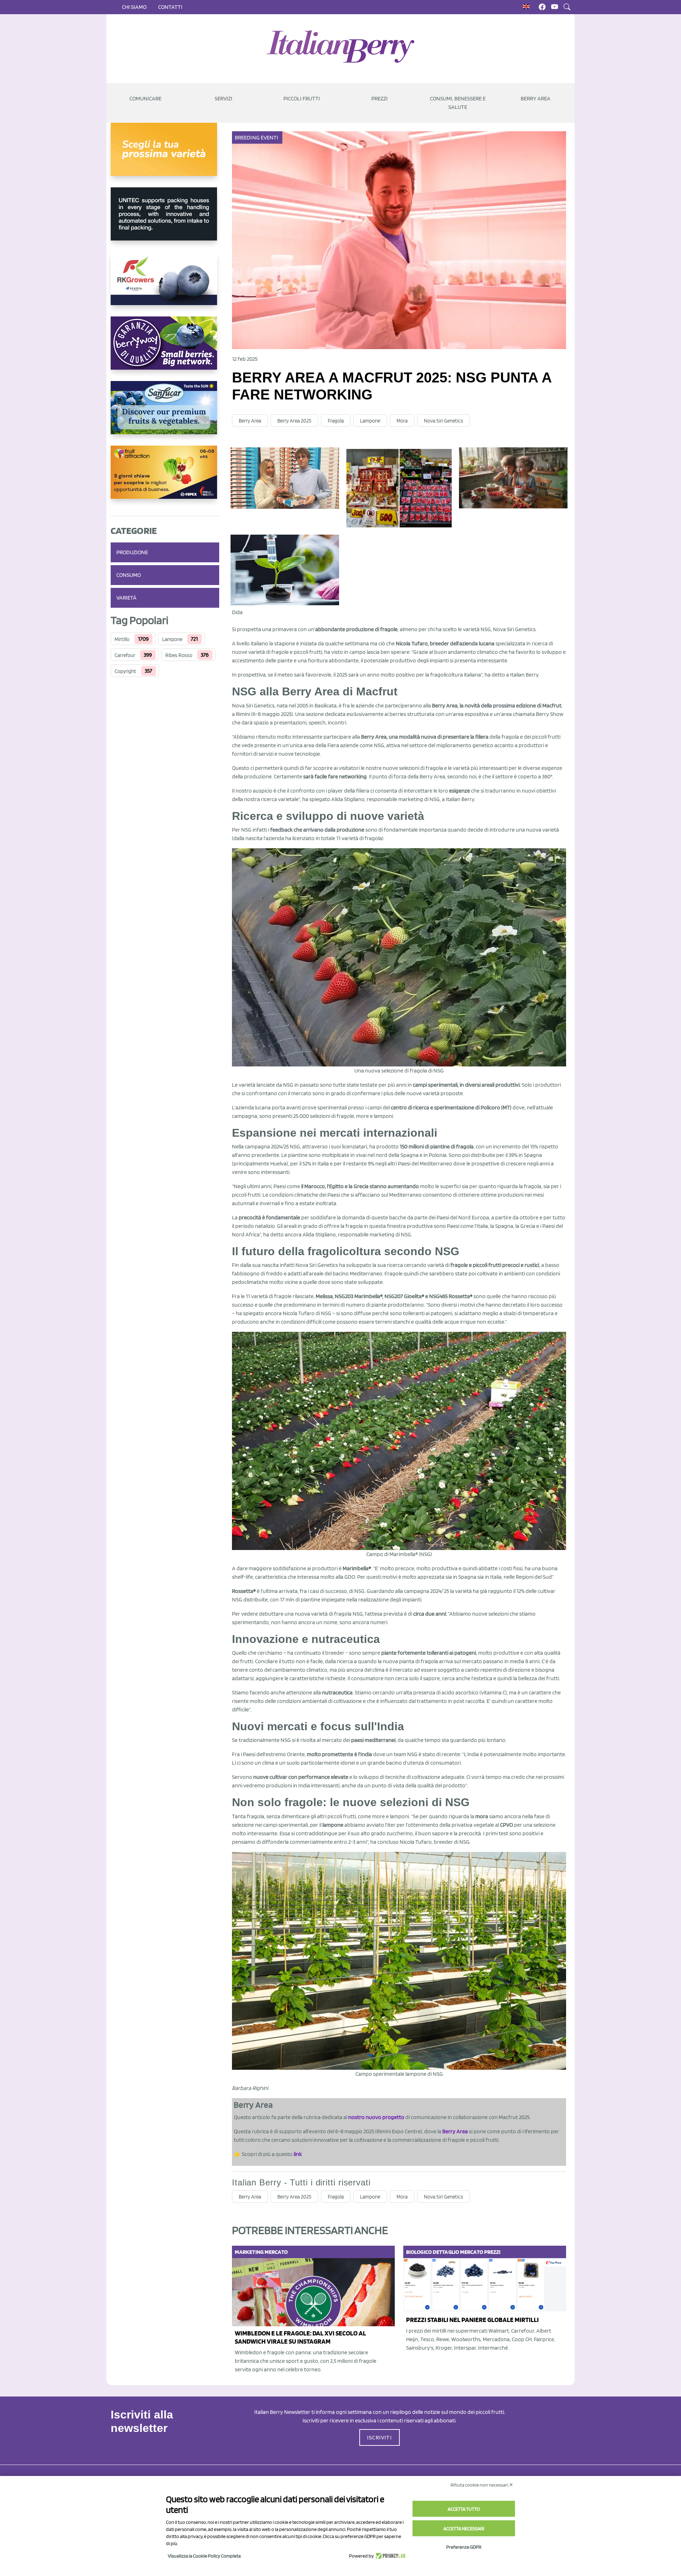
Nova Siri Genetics (444, 421)
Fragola (336, 421)
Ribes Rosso (179, 655)
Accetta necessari (464, 2528)
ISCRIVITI (380, 2437)
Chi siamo (134, 7)
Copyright (125, 671)
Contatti (170, 7)
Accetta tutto (464, 2509)
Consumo (129, 575)
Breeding (247, 137)
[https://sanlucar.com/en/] (165, 413)
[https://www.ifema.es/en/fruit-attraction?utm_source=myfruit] (165, 478)
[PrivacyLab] (390, 2556)
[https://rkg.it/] (165, 284)
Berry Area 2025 (294, 421)
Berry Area (536, 98)
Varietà (126, 598)
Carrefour (125, 655)
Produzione (132, 552)
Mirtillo (122, 639)
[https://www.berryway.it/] (165, 349)
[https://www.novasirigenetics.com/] (165, 155)
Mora (402, 421)
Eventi (270, 137)
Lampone (172, 639)
